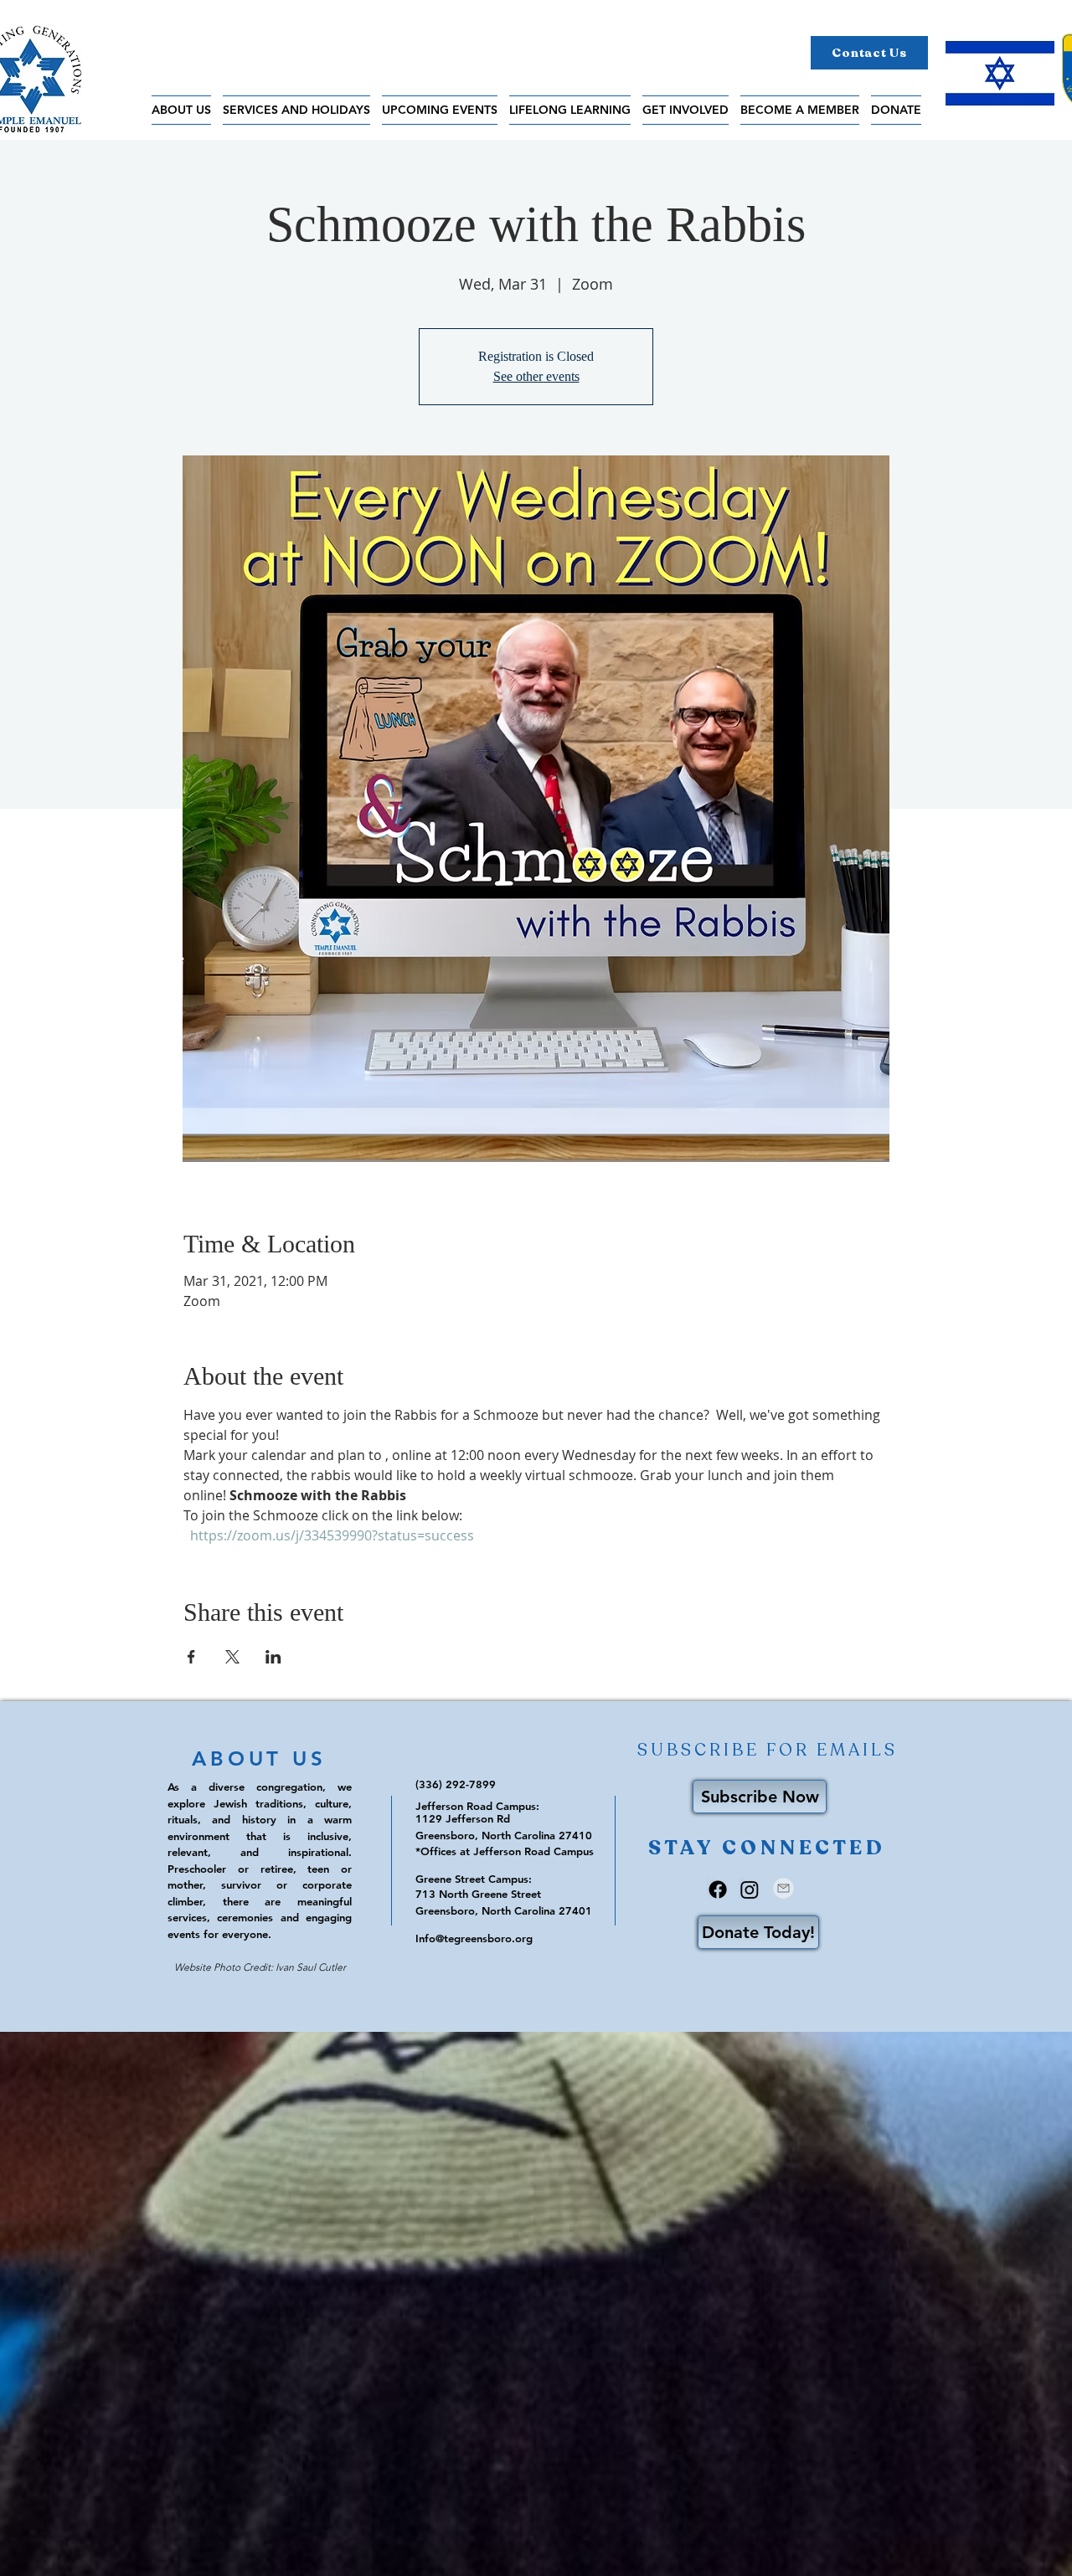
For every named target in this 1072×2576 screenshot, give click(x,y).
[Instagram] (750, 1890)
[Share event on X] (232, 1657)
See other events (536, 376)
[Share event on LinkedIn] (273, 1657)
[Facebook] (718, 1890)
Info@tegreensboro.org (474, 1938)
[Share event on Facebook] (191, 1657)
